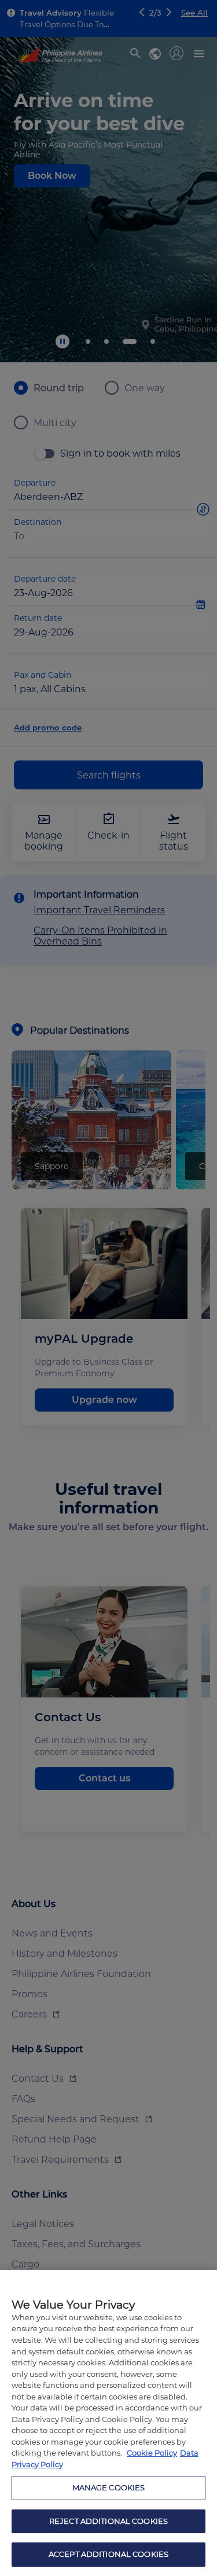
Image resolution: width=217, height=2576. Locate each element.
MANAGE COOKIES (109, 2487)
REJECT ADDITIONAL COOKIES (108, 2521)
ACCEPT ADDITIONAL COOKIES (108, 2554)
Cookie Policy (152, 2453)
